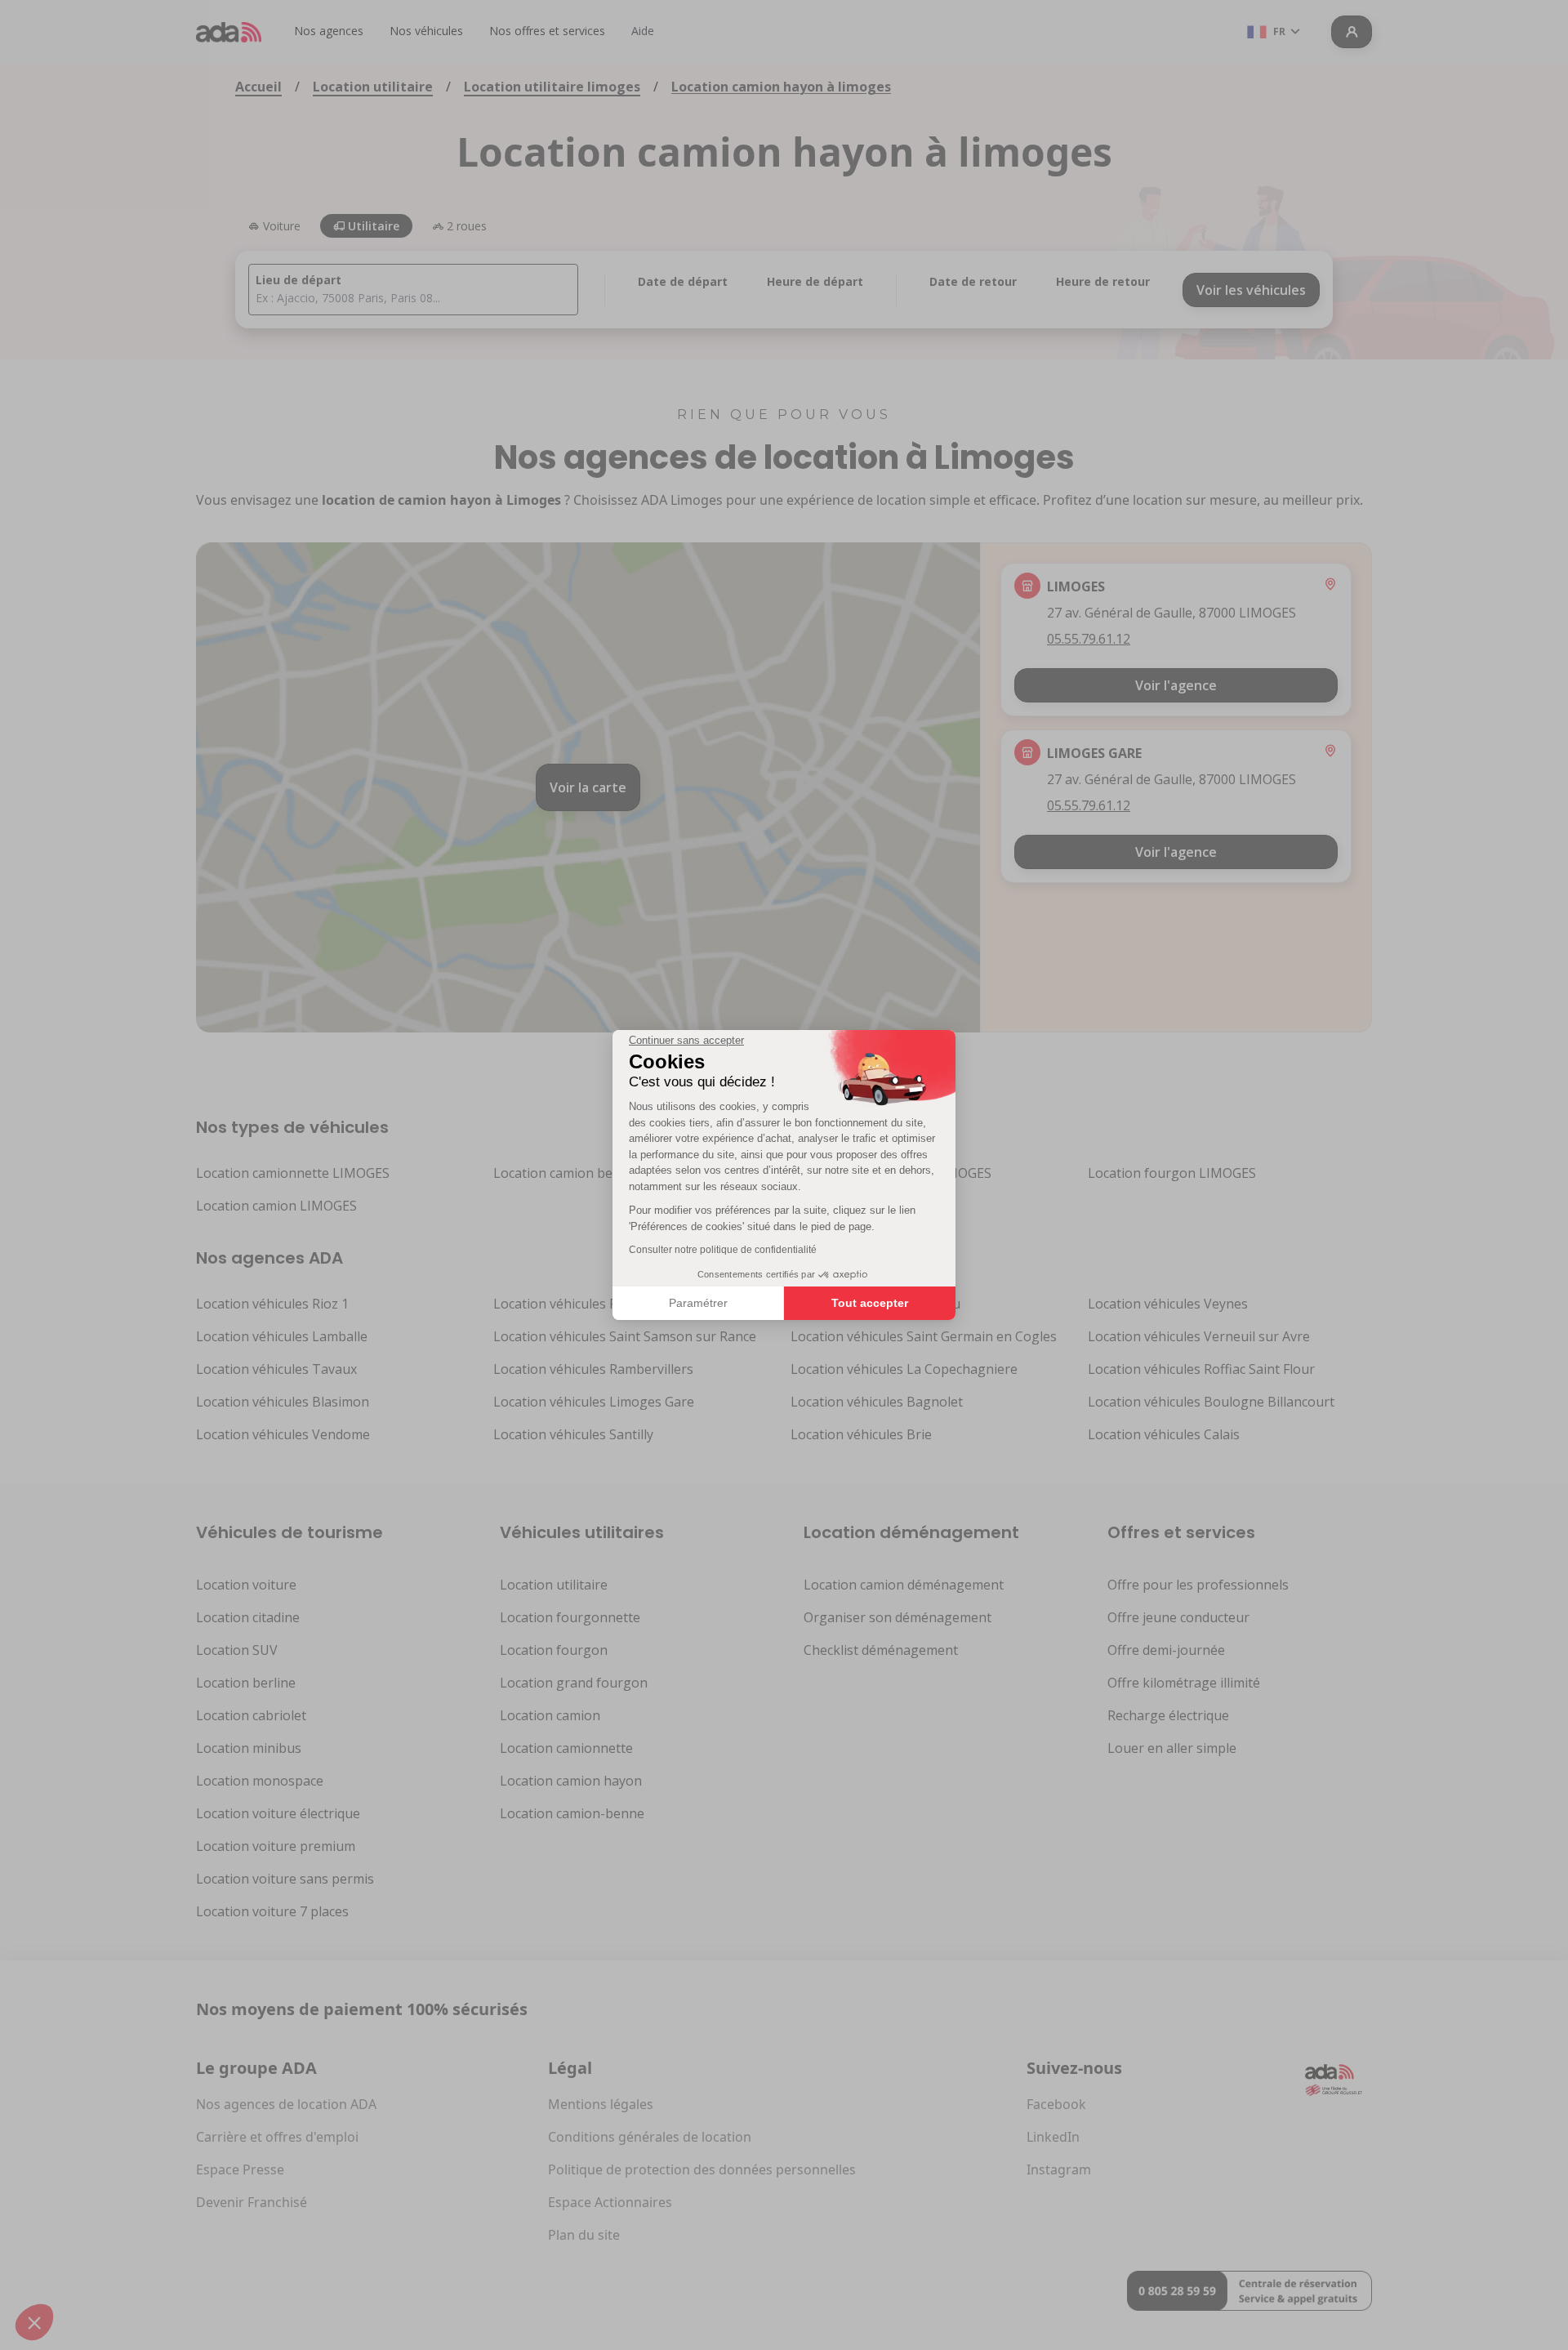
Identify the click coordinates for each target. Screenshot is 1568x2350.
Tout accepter (870, 1303)
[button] (34, 2322)
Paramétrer (698, 1303)
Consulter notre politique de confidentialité (723, 1250)
